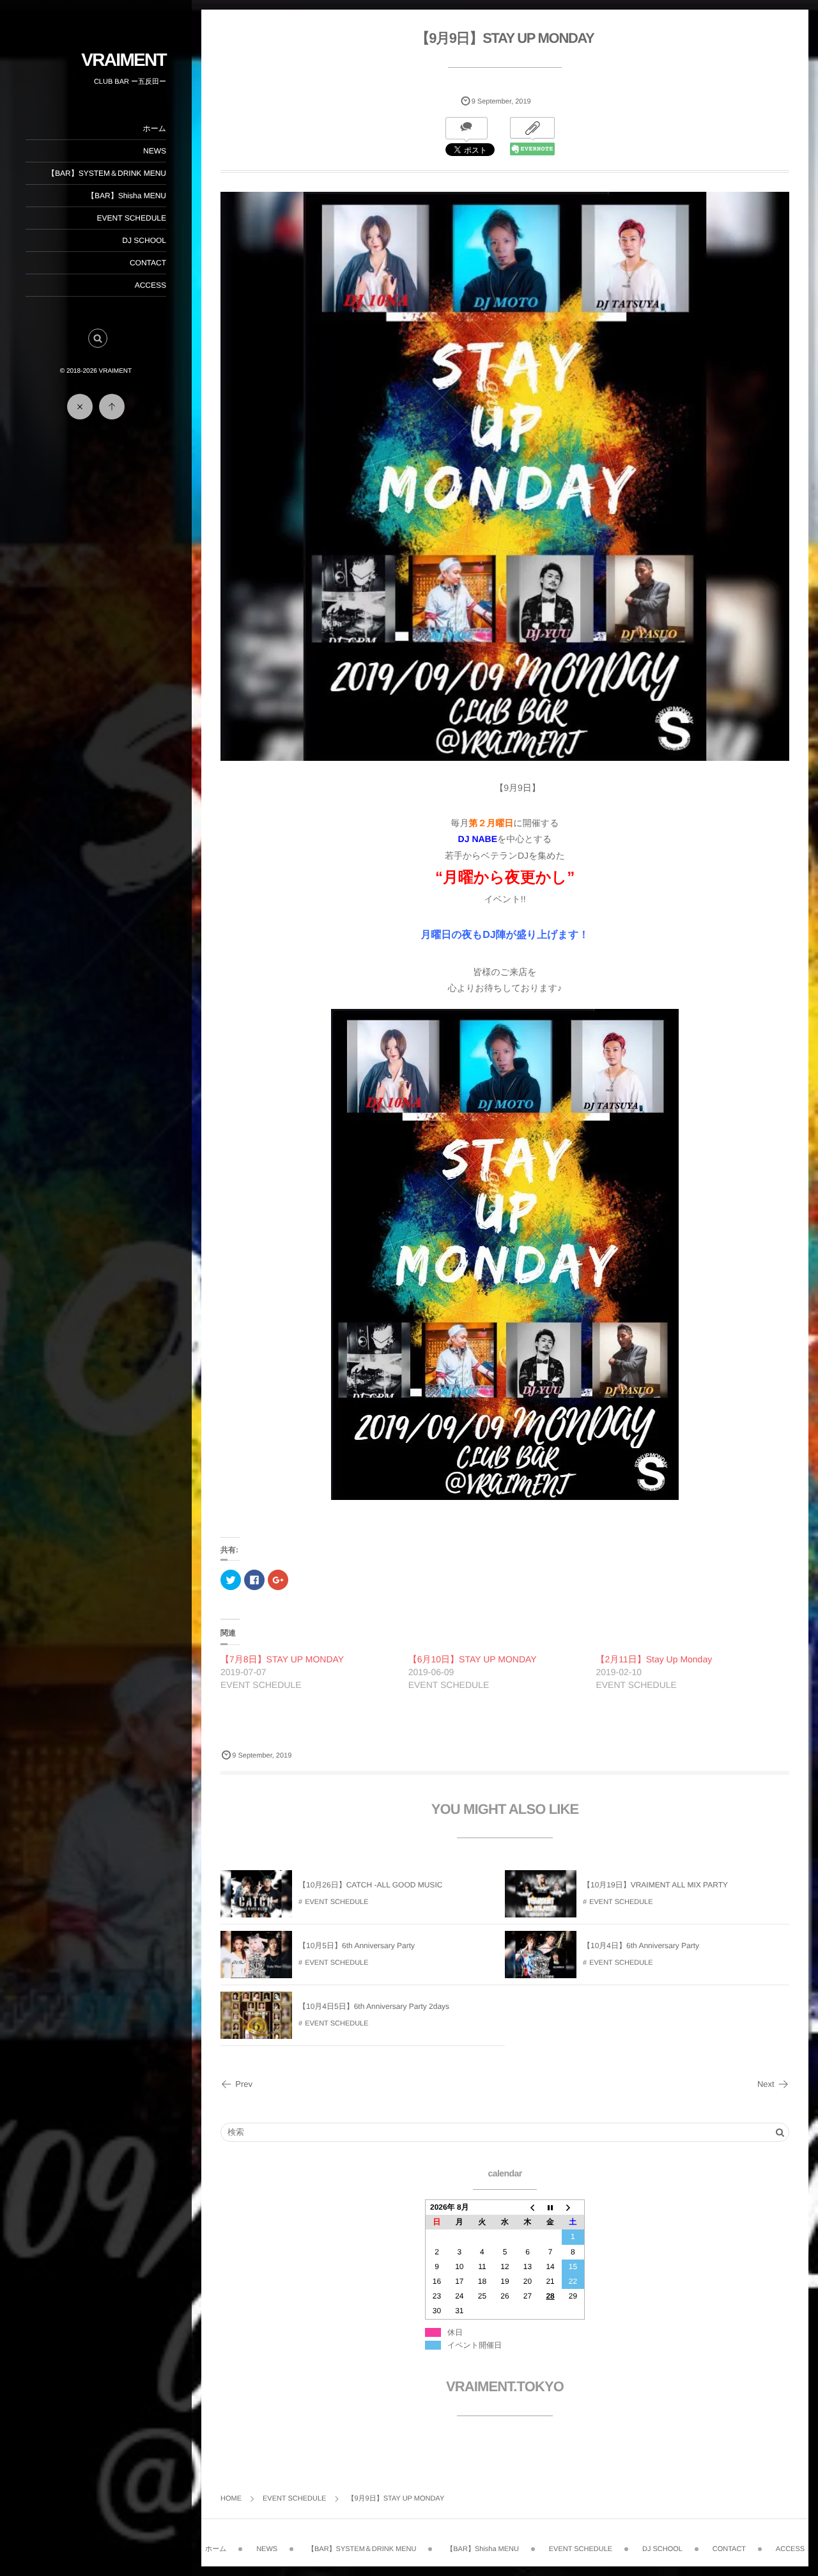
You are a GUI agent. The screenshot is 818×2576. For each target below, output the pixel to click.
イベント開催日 (475, 2345)
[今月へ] (550, 2208)
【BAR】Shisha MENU (127, 196)
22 (573, 2281)
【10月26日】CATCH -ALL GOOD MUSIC (370, 1885)
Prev (244, 2084)
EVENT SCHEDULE (132, 218)
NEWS (155, 151)
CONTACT (148, 263)
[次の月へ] (573, 2208)
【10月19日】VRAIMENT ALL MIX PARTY (655, 1885)
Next (766, 2084)
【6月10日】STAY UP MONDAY (473, 1659)
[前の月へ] (528, 2208)
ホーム (154, 129)
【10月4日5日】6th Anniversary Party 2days (374, 2006)
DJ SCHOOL (144, 240)
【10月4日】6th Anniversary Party (641, 1946)
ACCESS (150, 285)
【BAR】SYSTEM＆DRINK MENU (107, 173)
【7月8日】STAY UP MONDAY (282, 1659)
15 (573, 2267)
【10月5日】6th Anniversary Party (357, 1946)
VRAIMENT (124, 60)
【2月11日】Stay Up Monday (654, 1659)
